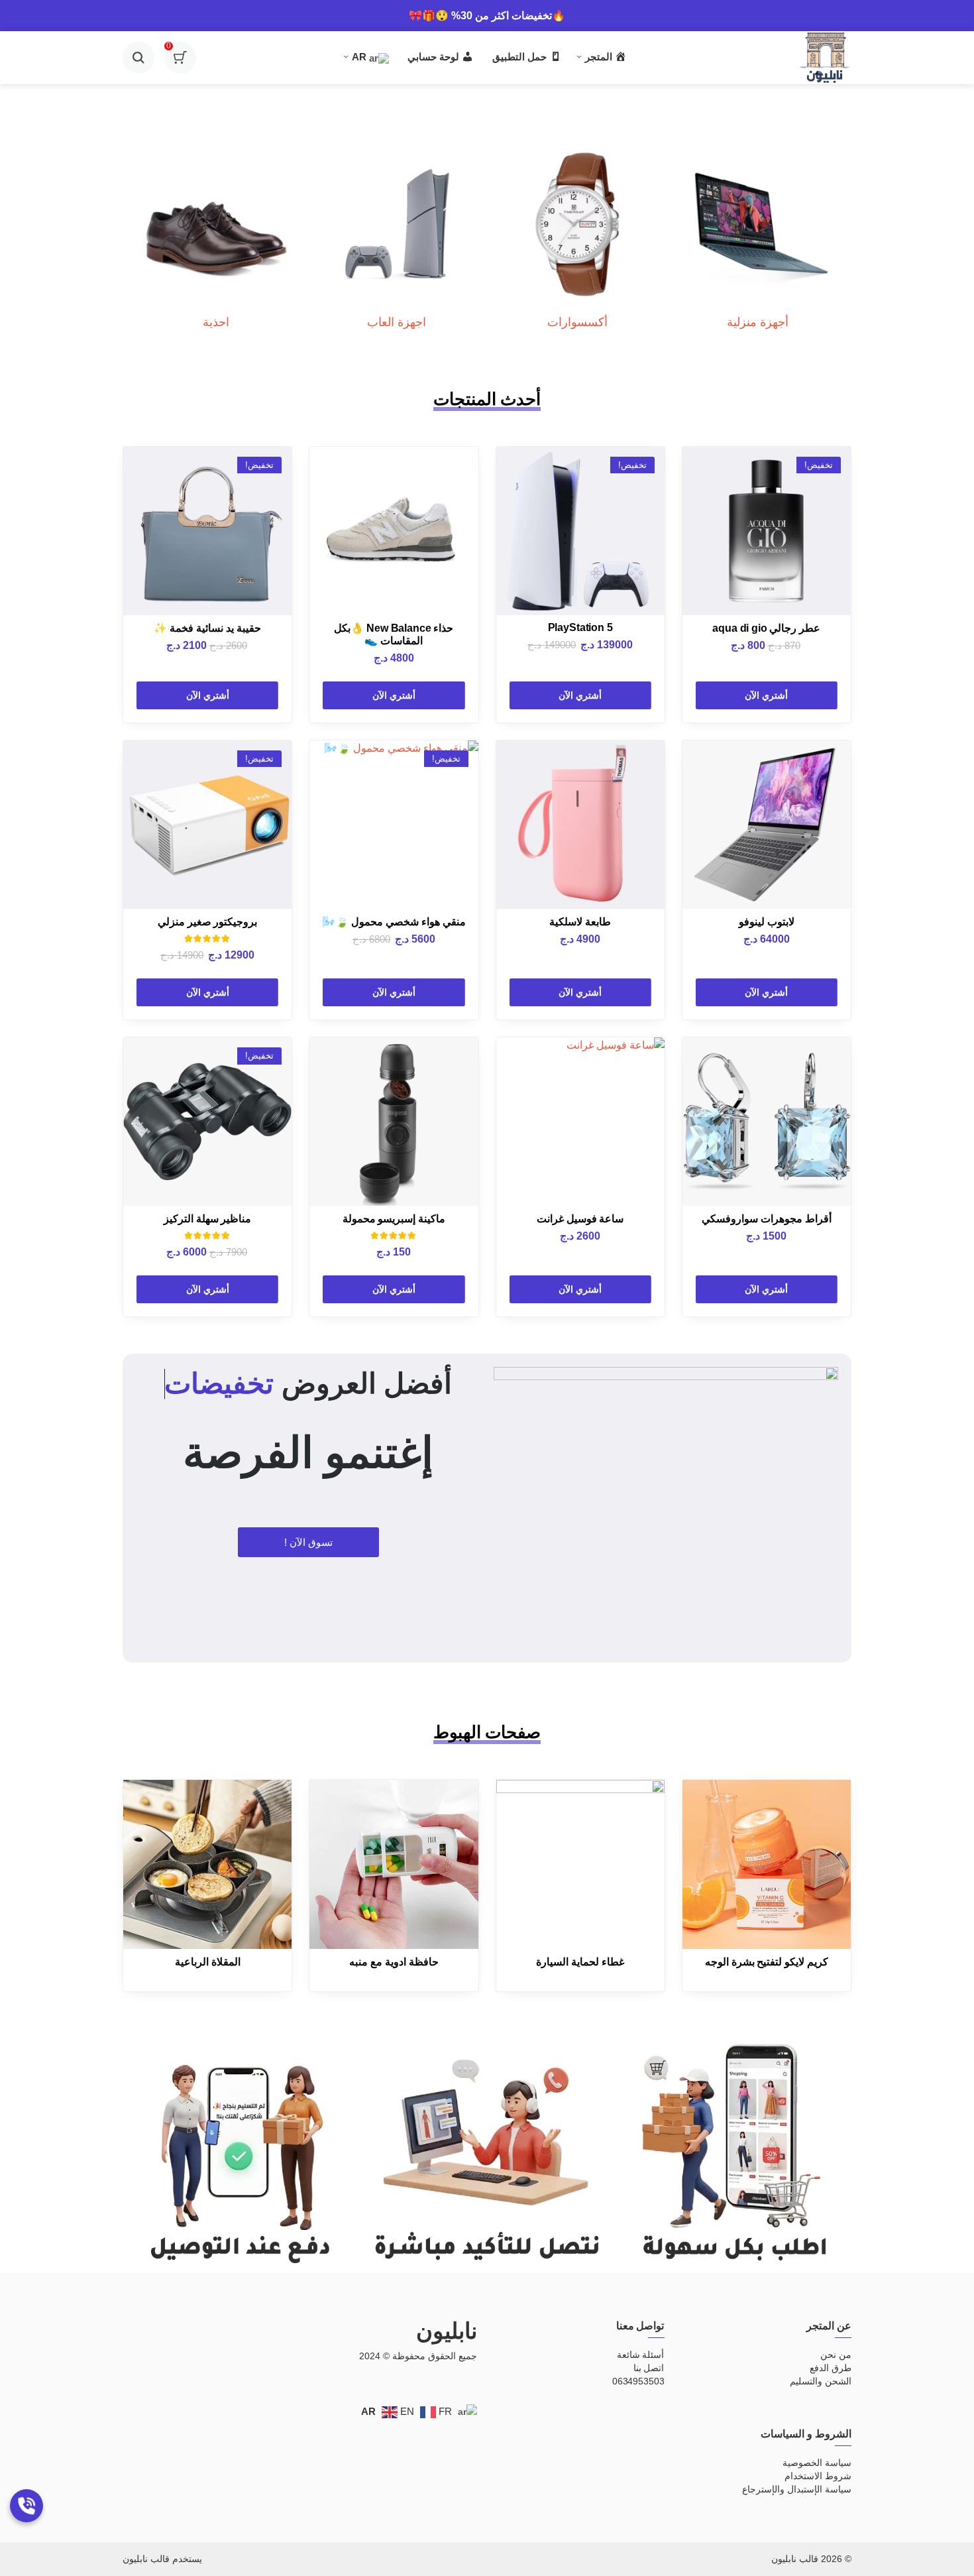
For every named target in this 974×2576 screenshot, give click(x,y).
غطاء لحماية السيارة (580, 1962)
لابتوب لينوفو (767, 922)
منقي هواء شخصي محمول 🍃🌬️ (394, 922)
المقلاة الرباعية (208, 1962)
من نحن (836, 2355)
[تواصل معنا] (27, 2506)
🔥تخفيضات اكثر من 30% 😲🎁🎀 (487, 16)
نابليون (447, 2331)
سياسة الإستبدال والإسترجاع (797, 2489)
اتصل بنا (649, 2368)
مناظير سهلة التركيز (208, 1219)
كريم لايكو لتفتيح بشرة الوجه (767, 1962)
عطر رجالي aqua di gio (766, 628)
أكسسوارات (577, 322)
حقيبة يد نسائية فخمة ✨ (207, 628)
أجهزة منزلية (758, 322)
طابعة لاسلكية (580, 922)
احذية (216, 322)
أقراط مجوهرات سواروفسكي (767, 1219)
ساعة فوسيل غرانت (580, 1219)
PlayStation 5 (580, 627)
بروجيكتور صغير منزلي (208, 922)
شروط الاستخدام (818, 2476)
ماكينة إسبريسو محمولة (394, 1219)
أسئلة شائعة (641, 2355)
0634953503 (638, 2381)
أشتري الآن (766, 695)
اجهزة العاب (397, 322)
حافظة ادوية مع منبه (394, 1962)
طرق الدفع (831, 2368)
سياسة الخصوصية (817, 2463)
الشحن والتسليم (821, 2381)
